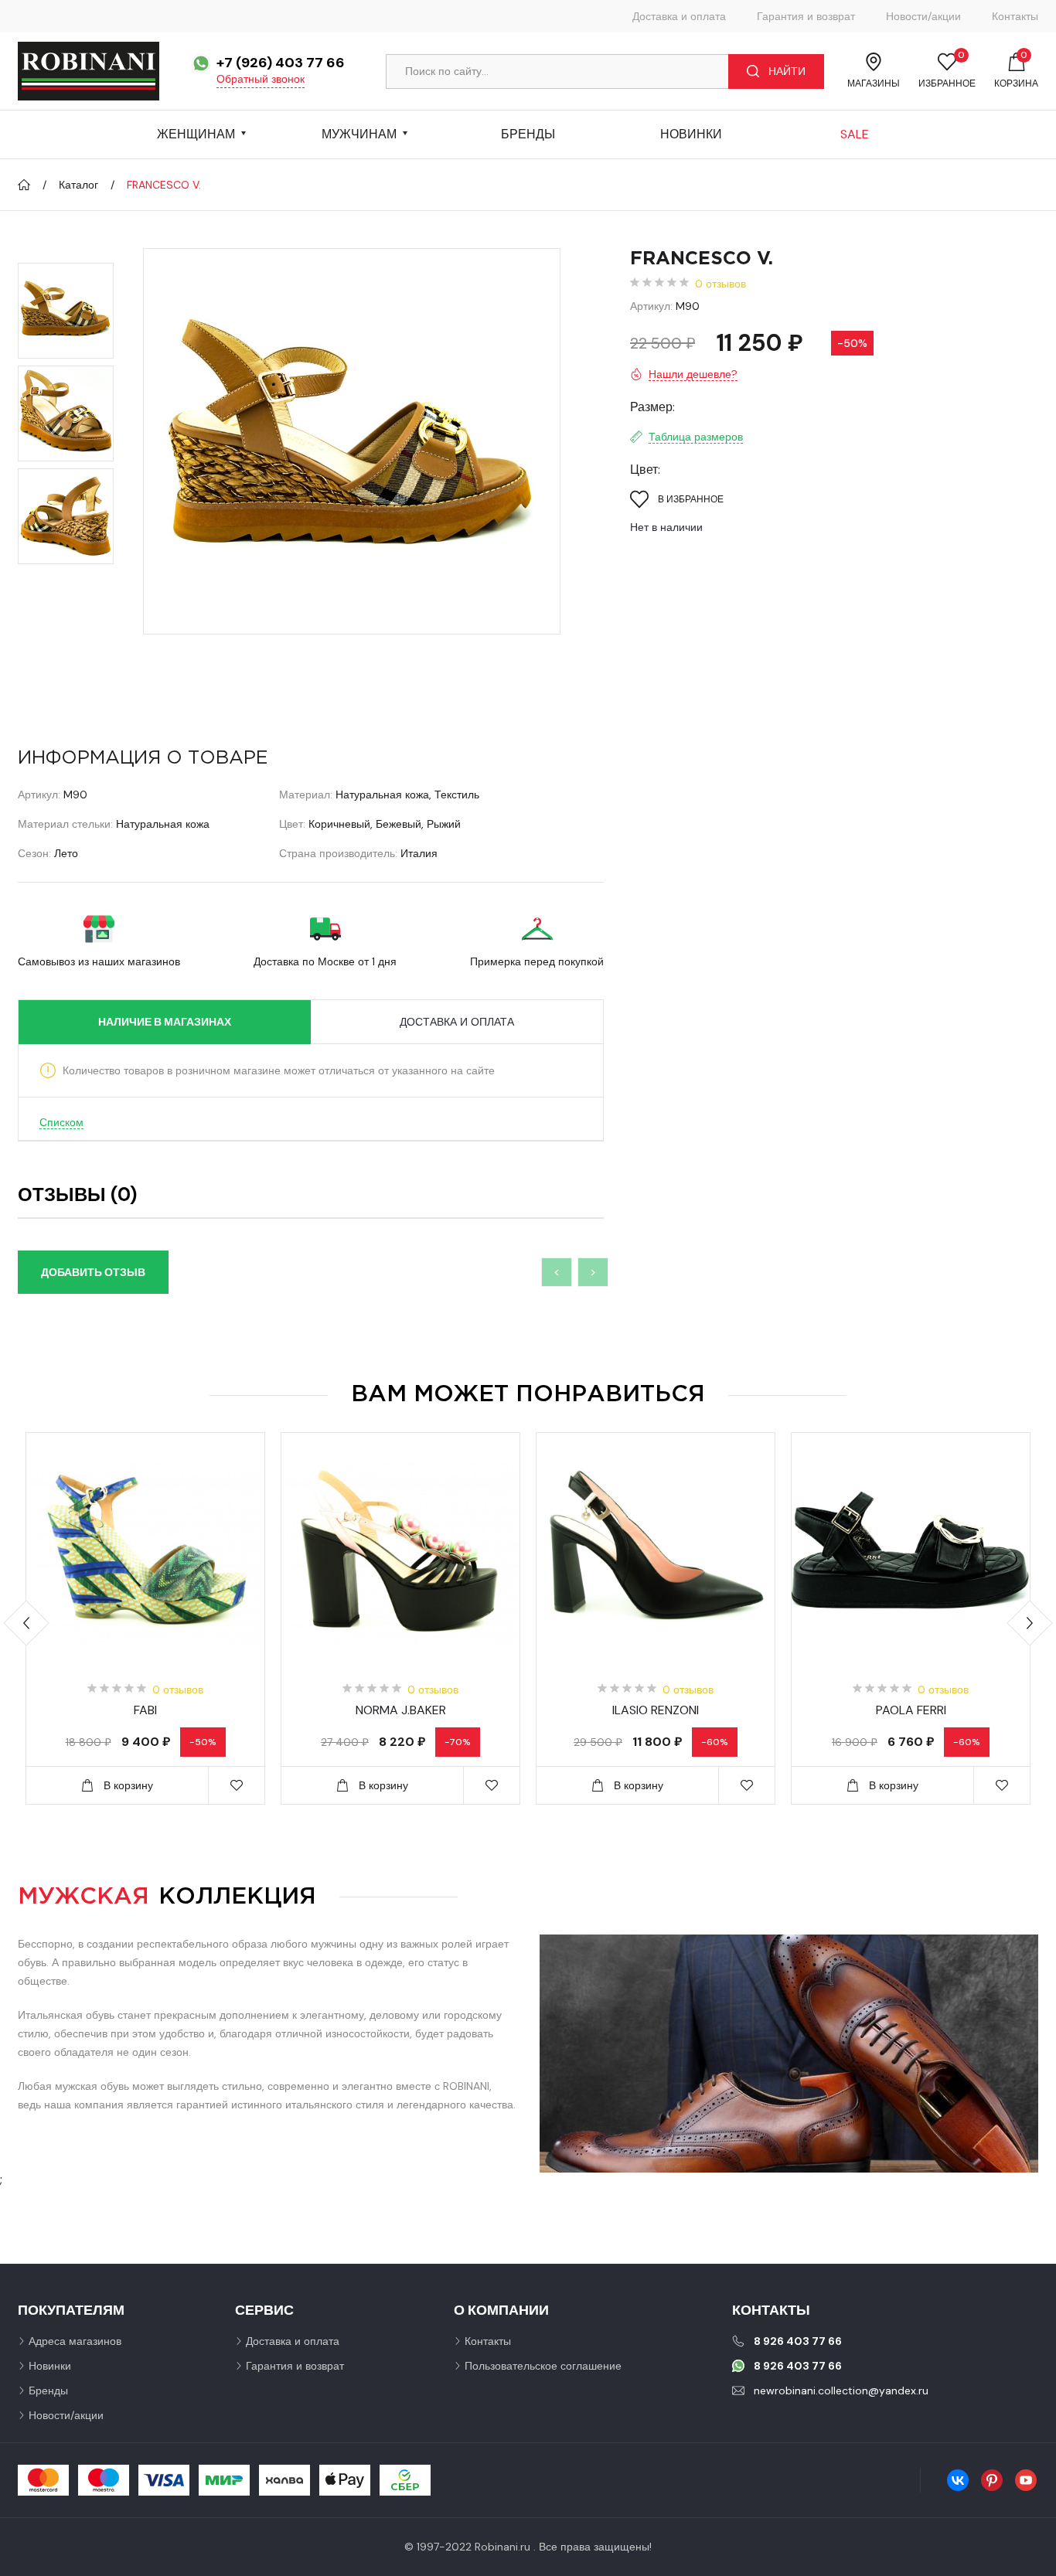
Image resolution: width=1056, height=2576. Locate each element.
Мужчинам (359, 134)
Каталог (78, 185)
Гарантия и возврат (806, 16)
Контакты (1015, 16)
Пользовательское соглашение (543, 2366)
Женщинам (196, 134)
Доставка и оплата (679, 16)
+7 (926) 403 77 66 (281, 63)
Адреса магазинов (75, 2341)
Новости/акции (923, 16)
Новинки (691, 134)
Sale (855, 134)
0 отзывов (720, 284)
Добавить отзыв (93, 1272)
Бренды (528, 134)
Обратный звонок (261, 79)
